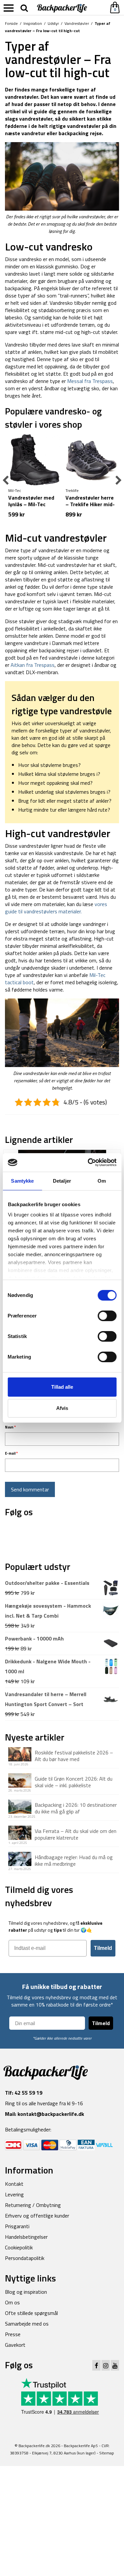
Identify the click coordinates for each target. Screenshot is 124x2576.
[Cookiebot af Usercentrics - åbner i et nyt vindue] (88, 1162)
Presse (13, 2334)
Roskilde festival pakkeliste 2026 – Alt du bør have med (74, 1755)
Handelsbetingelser (26, 2237)
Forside (11, 23)
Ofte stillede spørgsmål (31, 2313)
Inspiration (33, 23)
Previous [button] (6, 481)
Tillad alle (62, 1387)
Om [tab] (102, 1181)
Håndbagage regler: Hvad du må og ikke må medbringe (74, 1860)
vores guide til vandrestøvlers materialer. (56, 908)
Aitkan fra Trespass (33, 665)
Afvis (62, 1408)
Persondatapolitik (25, 2258)
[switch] (107, 1316)
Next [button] (118, 481)
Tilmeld (103, 1948)
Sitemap (107, 2453)
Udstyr (53, 23)
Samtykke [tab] (22, 1181)
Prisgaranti (17, 2226)
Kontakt (14, 2184)
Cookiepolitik (19, 2247)
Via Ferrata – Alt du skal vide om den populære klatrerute (76, 1834)
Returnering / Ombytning (33, 2205)
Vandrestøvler (77, 23)
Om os (12, 2302)
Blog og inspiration (26, 2292)
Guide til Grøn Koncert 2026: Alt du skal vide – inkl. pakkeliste (74, 1782)
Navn (10, 1427)
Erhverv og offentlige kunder (37, 2216)
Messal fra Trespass (90, 381)
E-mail (11, 1453)
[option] (34, 480)
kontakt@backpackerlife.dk (51, 2114)
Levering (14, 2194)
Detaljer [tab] (62, 1181)
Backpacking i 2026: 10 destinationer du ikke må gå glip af (76, 1808)
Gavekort (15, 2345)
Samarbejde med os (27, 2324)
